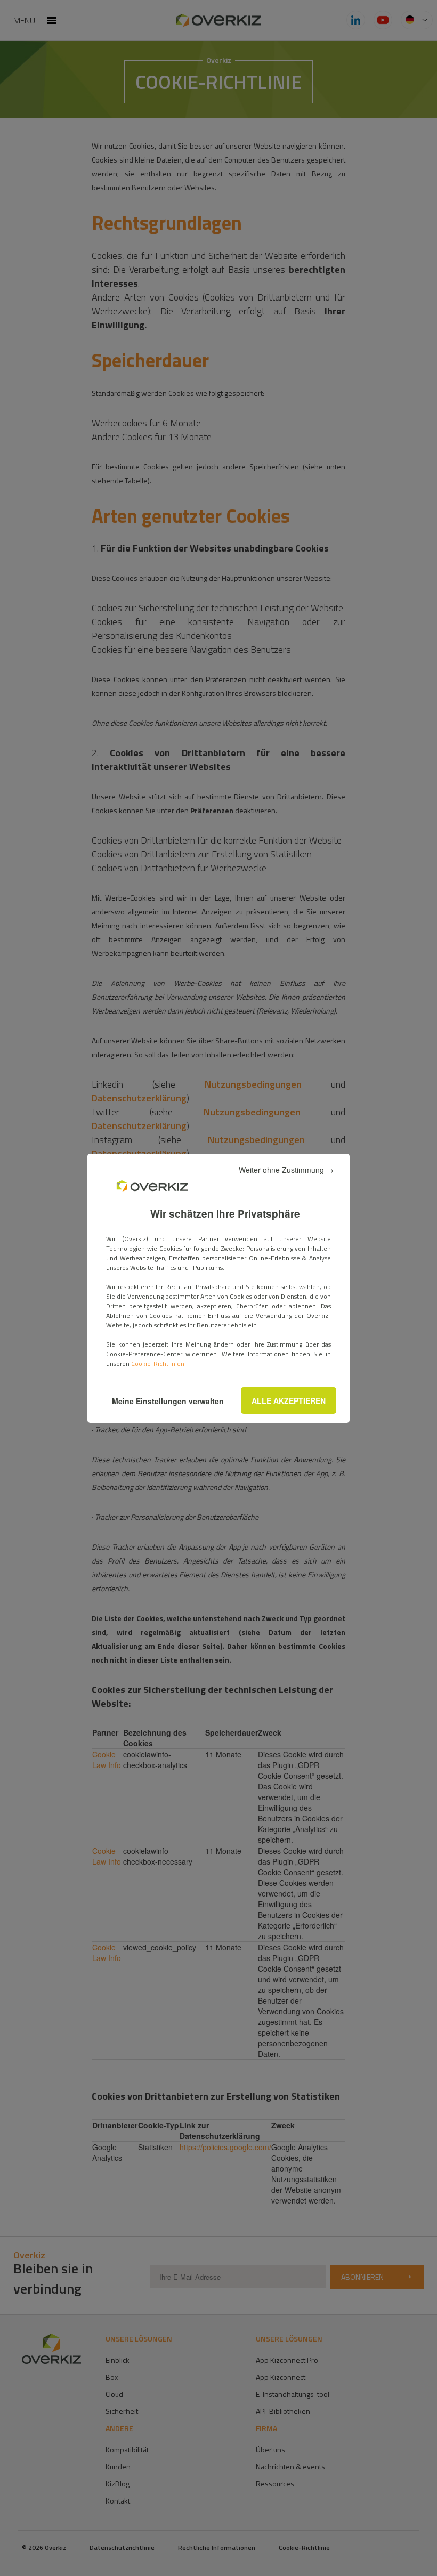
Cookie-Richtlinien (158, 1363)
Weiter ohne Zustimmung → (286, 1170)
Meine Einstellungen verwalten (168, 1401)
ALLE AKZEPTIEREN (289, 1400)
